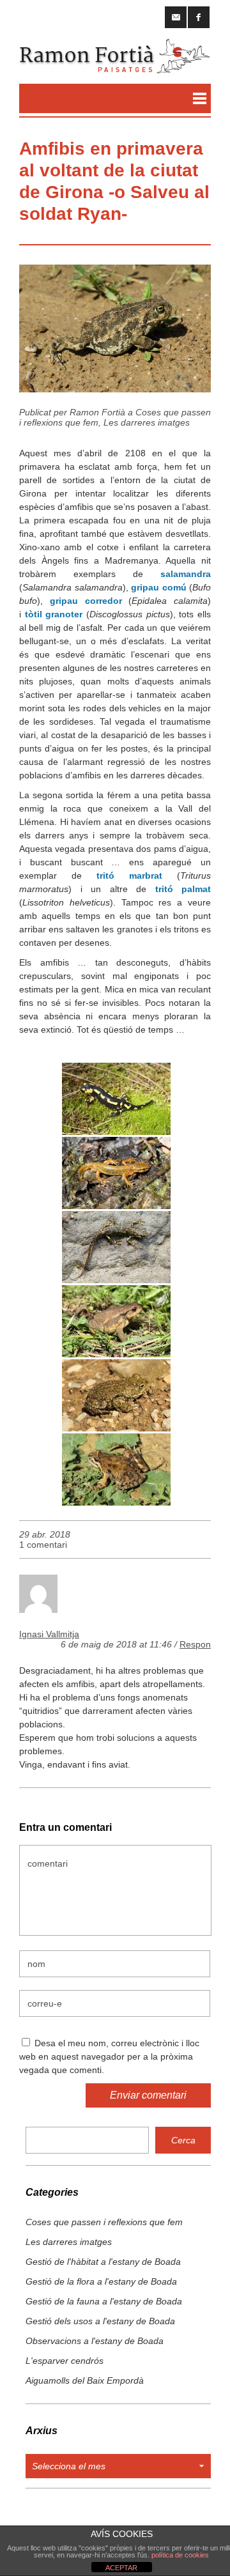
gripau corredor (86, 601)
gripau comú (159, 587)
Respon (195, 1644)
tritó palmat (183, 889)
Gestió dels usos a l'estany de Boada (100, 2321)
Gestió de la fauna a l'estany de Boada (104, 2301)
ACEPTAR (121, 2568)
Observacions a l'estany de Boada (95, 2341)
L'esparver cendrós (65, 2361)
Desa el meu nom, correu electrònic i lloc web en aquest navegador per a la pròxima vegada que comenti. (109, 2056)
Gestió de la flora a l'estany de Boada (101, 2281)
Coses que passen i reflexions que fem (104, 2222)
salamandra (186, 574)
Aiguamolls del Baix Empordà (85, 2380)
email (176, 17)
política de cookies (180, 2555)
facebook (199, 17)
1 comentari (43, 1545)
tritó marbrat (129, 875)
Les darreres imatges (147, 422)
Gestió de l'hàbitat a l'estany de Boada (103, 2262)
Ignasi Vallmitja (49, 1634)
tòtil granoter (54, 614)
